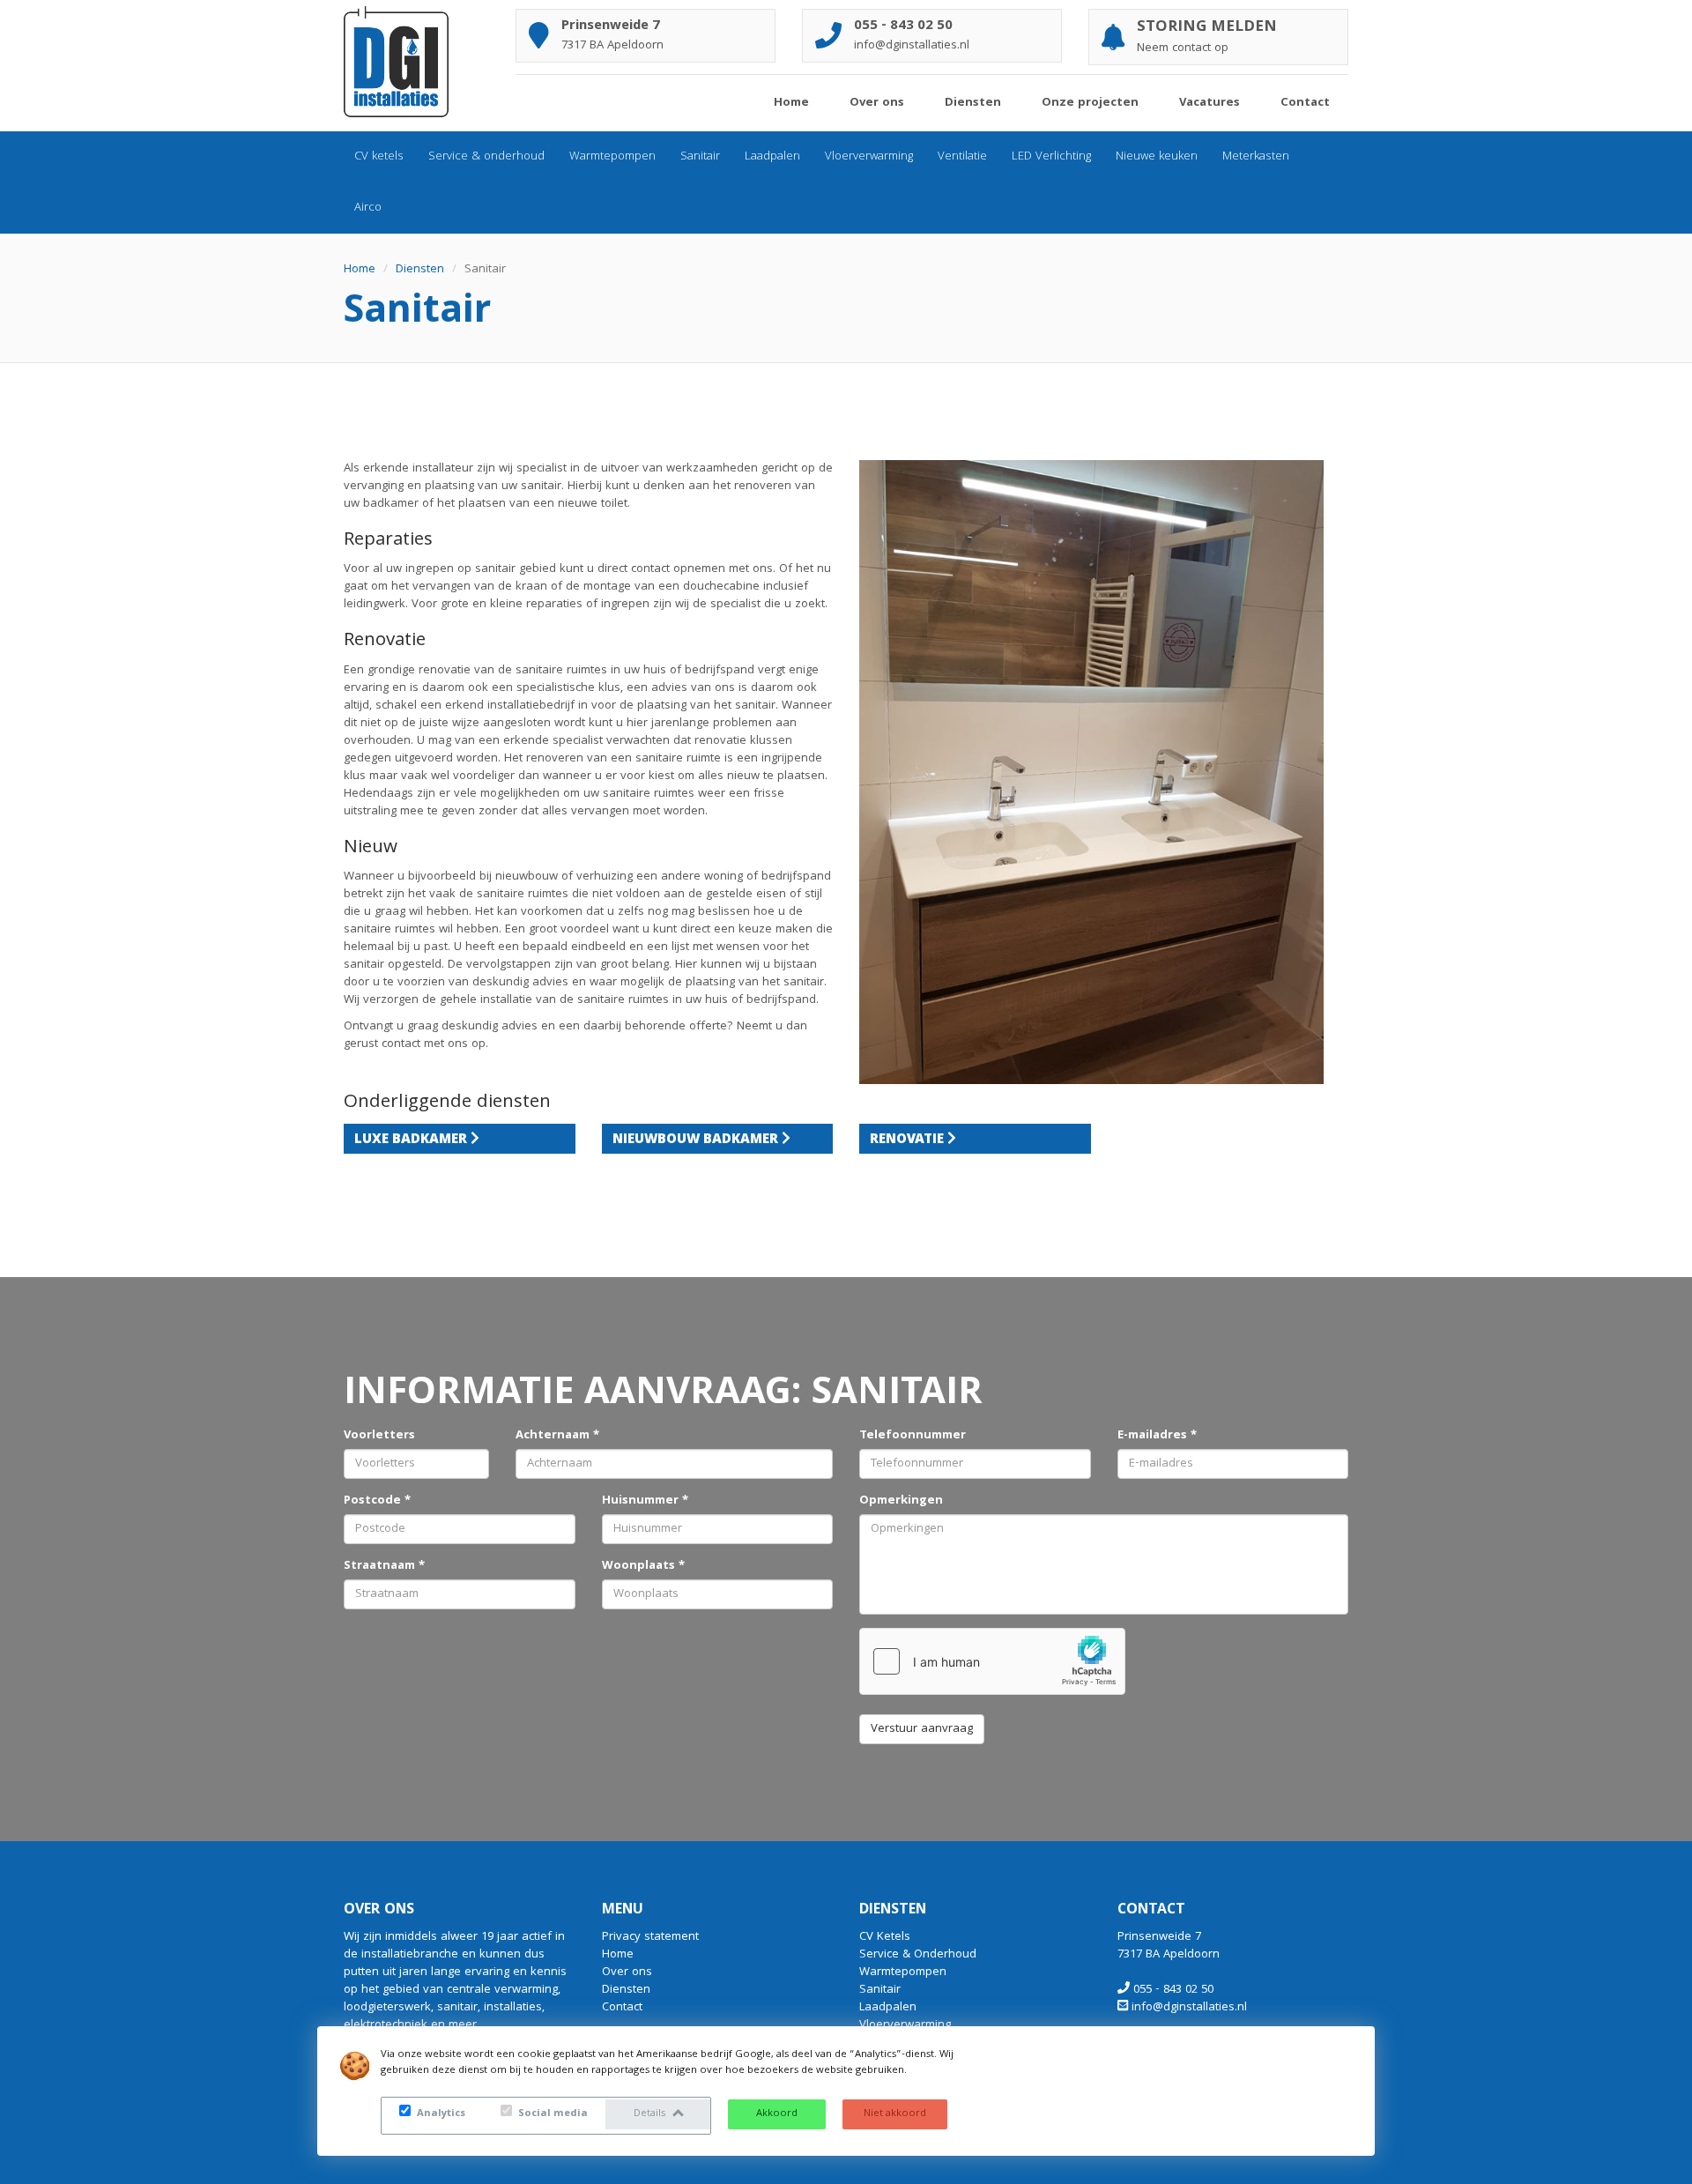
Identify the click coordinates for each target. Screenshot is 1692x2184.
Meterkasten (1256, 157)
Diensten (973, 103)
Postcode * (377, 1501)
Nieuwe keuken (1157, 157)
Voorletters (379, 1436)
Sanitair (700, 157)
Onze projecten (1090, 103)
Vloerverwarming (869, 157)
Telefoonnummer (913, 1436)
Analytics (440, 2114)
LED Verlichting (1051, 157)
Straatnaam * (384, 1566)
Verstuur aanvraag (922, 1729)
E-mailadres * (1157, 1436)
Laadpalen (772, 157)
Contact (1305, 103)
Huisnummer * (645, 1501)
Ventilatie (962, 157)
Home (791, 103)
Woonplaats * (643, 1566)
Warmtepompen (612, 157)
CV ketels (379, 157)
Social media (552, 2114)
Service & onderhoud (486, 157)
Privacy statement (650, 1937)
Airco (368, 208)
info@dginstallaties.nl (1189, 2008)
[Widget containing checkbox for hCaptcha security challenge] (992, 1661)
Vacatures (1210, 103)
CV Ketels (885, 1937)
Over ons (877, 103)
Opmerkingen (901, 1501)
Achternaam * (557, 1436)
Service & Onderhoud (918, 1955)
